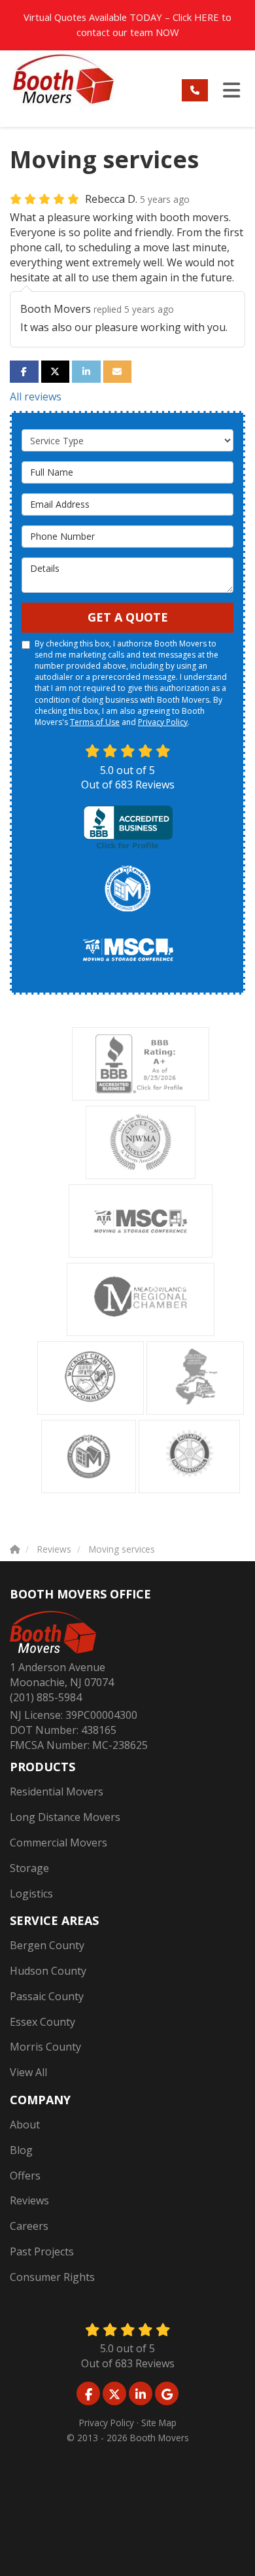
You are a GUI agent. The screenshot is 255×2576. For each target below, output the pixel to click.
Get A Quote (128, 617)
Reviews (29, 2200)
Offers (25, 2176)
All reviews (36, 397)
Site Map (159, 2423)
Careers (29, 2226)
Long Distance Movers (65, 1817)
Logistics (31, 1894)
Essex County (42, 2022)
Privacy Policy (163, 722)
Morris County (45, 2047)
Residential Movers (57, 1791)
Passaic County (47, 1996)
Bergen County (47, 1945)
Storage (29, 1868)
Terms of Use (95, 722)
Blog (21, 2150)
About (25, 2125)
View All (28, 2072)
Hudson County (48, 1971)
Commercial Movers (59, 1843)
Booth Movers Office (80, 1594)
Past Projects (42, 2251)
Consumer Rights (52, 2277)
